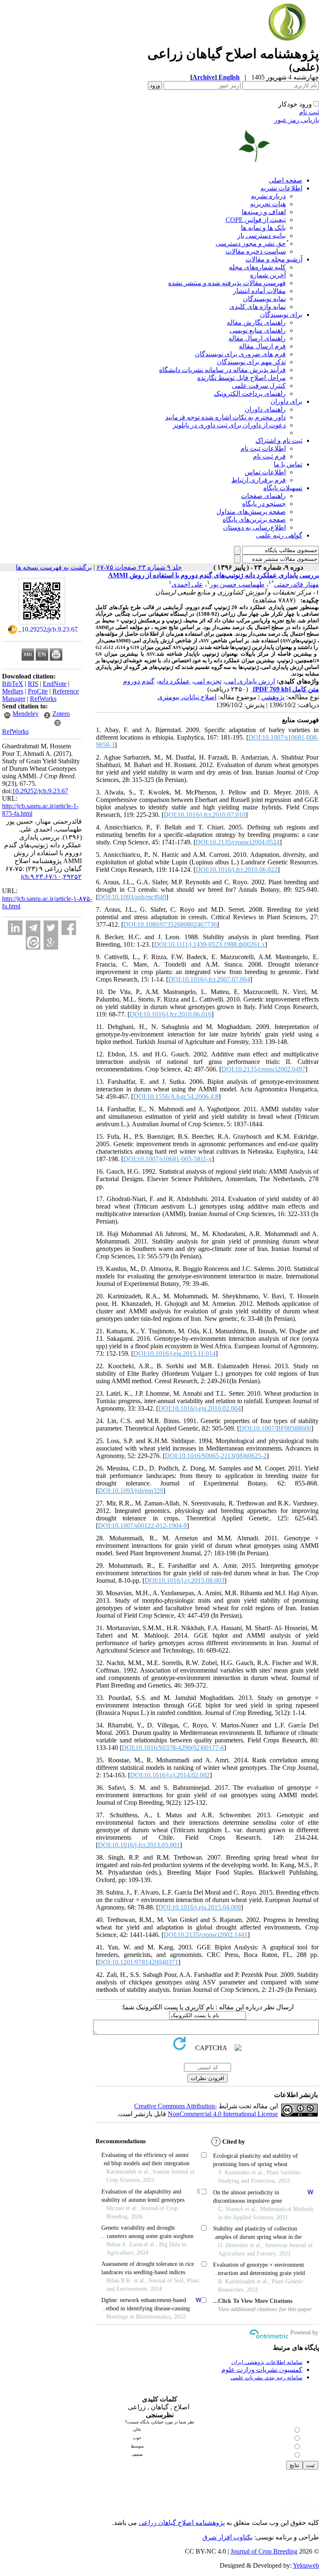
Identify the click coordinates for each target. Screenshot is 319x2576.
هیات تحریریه (268, 204)
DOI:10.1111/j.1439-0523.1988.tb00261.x (210, 944)
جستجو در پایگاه (264, 504)
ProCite (38, 691)
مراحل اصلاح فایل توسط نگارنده (242, 378)
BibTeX (13, 684)
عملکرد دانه (174, 681)
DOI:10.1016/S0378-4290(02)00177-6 (173, 1748)
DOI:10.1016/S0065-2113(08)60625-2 (216, 1456)
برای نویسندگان (281, 315)
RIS (33, 684)
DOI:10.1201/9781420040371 (138, 1962)
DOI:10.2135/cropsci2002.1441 (206, 1935)
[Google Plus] (51, 942)
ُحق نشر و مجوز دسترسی (251, 243)
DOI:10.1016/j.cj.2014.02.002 (170, 1775)
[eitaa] (33, 942)
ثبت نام (309, 112)
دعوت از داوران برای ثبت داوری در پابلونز (229, 425)
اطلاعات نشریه (281, 188)
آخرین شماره (268, 275)
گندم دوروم (139, 681)
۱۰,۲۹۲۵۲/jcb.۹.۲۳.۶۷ (51, 877)
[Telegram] (33, 928)
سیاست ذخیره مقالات (256, 251)
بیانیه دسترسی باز (261, 236)
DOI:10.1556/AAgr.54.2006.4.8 (176, 1097)
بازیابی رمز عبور (297, 120)
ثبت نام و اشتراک (279, 440)
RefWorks (43, 699)
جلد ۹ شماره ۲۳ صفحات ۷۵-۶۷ (139, 567)
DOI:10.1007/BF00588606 (275, 1428)
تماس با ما (288, 464)
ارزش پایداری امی (250, 681)
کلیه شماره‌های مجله (257, 267)
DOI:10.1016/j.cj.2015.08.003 (184, 1580)
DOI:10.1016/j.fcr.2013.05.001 (139, 1845)
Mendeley (26, 714)
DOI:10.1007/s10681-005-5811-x (168, 1159)
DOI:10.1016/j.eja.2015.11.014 (174, 1353)
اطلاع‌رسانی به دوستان (254, 527)
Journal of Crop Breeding (264, 2551)
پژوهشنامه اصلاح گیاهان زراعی (182, 2523)
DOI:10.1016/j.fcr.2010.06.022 (237, 870)
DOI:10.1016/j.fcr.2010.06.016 (171, 1014)
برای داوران (286, 401)
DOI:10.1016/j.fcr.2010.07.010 (205, 815)
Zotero (61, 714)
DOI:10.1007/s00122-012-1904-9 (142, 1526)
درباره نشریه (268, 196)
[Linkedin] (15, 928)
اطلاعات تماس (265, 472)
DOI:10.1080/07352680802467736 (170, 924)
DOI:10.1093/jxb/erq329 (131, 1491)
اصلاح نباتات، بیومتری (187, 697)
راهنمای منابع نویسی (258, 330)
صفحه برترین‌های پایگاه (254, 519)
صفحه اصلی (286, 180)
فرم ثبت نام (269, 456)
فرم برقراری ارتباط (259, 480)
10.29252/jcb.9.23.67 (40, 791)
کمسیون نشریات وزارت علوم (262, 2370)
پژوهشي (273, 697)
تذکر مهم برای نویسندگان (251, 362)
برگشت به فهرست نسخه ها (54, 567)
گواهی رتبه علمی (279, 535)
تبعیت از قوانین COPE (256, 220)
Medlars (13, 691)
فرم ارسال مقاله (262, 346)
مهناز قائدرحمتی (297, 584)
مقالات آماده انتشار (259, 291)
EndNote (55, 684)
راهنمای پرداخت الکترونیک (250, 394)
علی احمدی (187, 584)
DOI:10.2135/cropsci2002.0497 (263, 1069)
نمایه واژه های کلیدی (258, 307)
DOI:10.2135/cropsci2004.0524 (238, 842)
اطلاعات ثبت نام (263, 448)
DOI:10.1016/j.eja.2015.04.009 (200, 1907)
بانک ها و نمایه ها (263, 228)
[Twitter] (51, 928)
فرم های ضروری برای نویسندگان (240, 354)
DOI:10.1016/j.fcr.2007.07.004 (209, 979)
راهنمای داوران (265, 409)
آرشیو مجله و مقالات (274, 259)
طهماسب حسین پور (237, 584)
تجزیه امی (208, 681)
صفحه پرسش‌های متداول (251, 512)
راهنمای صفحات (263, 496)
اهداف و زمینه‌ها (264, 212)
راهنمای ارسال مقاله (257, 338)
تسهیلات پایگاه (283, 488)
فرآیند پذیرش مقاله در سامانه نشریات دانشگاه (222, 370)
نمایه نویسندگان (264, 299)
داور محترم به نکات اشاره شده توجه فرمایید (226, 417)
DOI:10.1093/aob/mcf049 (132, 897)
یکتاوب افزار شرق (227, 2537)
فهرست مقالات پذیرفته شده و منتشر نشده (227, 283)
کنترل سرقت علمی (259, 386)
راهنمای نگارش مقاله (256, 322)
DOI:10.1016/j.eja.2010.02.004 (200, 1408)
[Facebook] (69, 928)
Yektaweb (306, 2565)
